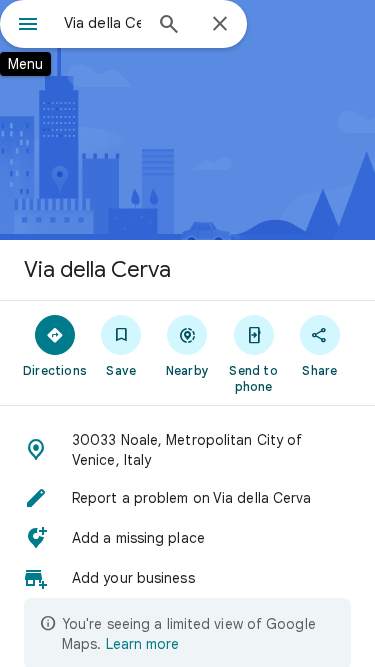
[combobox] (102, 23)
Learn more (142, 644)
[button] (187, 450)
